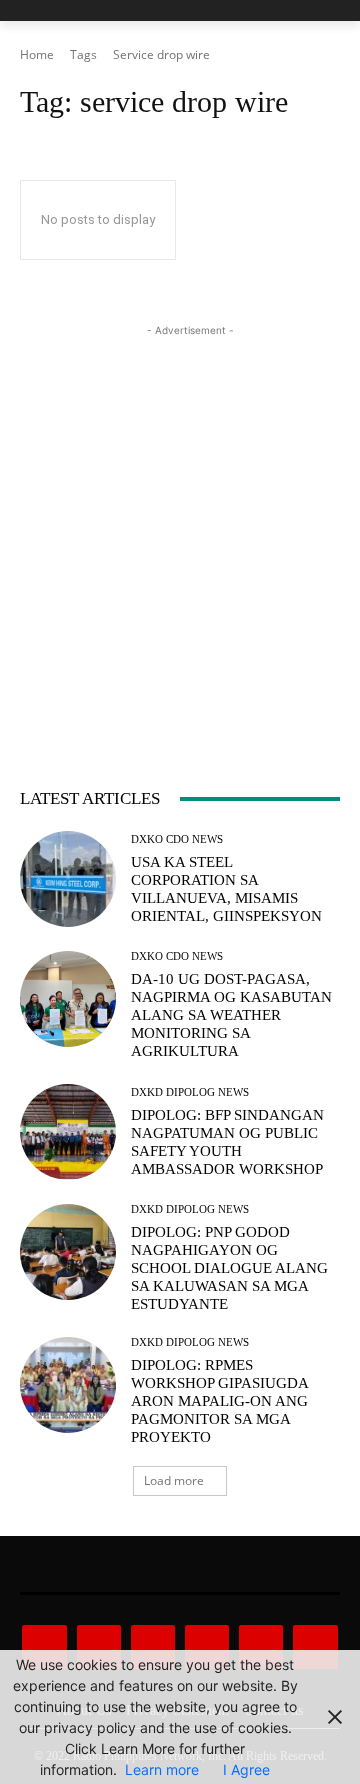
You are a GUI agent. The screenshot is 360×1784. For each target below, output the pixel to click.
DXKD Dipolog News (190, 1092)
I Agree (246, 1769)
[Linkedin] (153, 1647)
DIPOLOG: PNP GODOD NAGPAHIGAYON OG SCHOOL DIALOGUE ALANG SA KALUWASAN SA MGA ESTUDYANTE (229, 1268)
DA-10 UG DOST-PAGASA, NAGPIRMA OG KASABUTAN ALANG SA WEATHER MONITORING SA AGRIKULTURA (231, 1015)
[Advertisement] (180, 521)
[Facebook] (44, 1647)
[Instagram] (99, 1647)
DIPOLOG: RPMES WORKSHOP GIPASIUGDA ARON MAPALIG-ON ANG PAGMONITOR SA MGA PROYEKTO (220, 1401)
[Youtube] (315, 1647)
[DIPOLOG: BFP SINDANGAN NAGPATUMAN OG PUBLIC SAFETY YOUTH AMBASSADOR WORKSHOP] (68, 1132)
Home (37, 54)
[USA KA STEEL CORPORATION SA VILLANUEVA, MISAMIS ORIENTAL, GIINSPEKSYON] (68, 879)
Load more (174, 1480)
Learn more (162, 1769)
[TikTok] (207, 1647)
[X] (261, 1647)
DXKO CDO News (177, 839)
